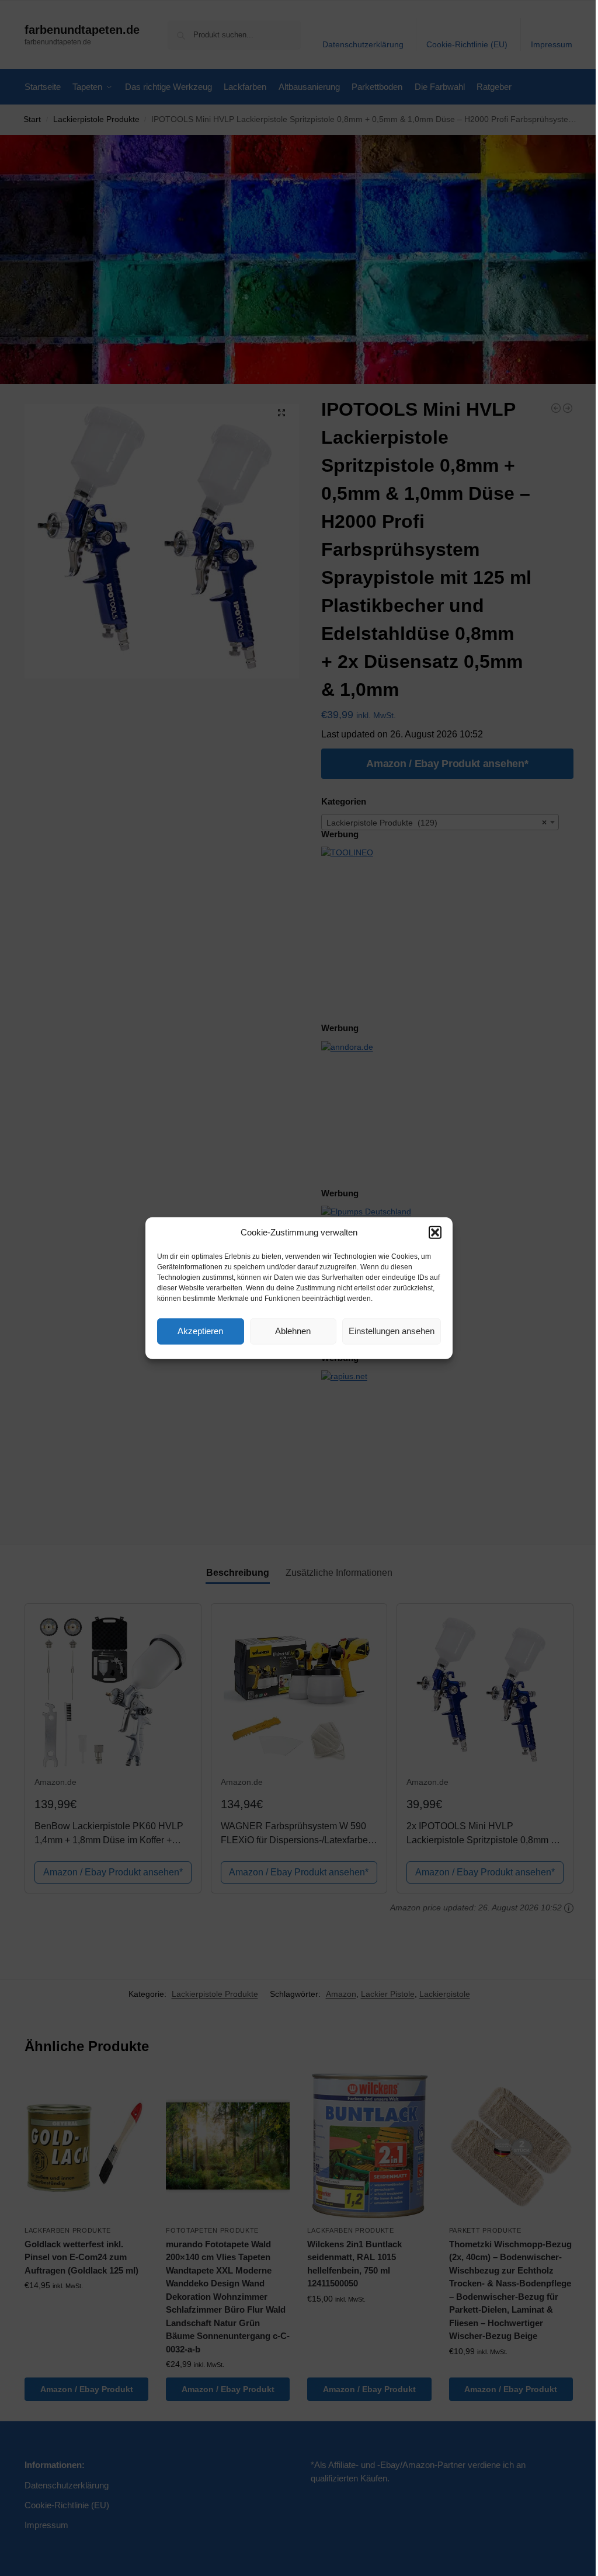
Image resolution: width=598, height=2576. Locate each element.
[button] (435, 1233)
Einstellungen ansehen (392, 1331)
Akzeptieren (200, 1331)
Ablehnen (293, 1331)
